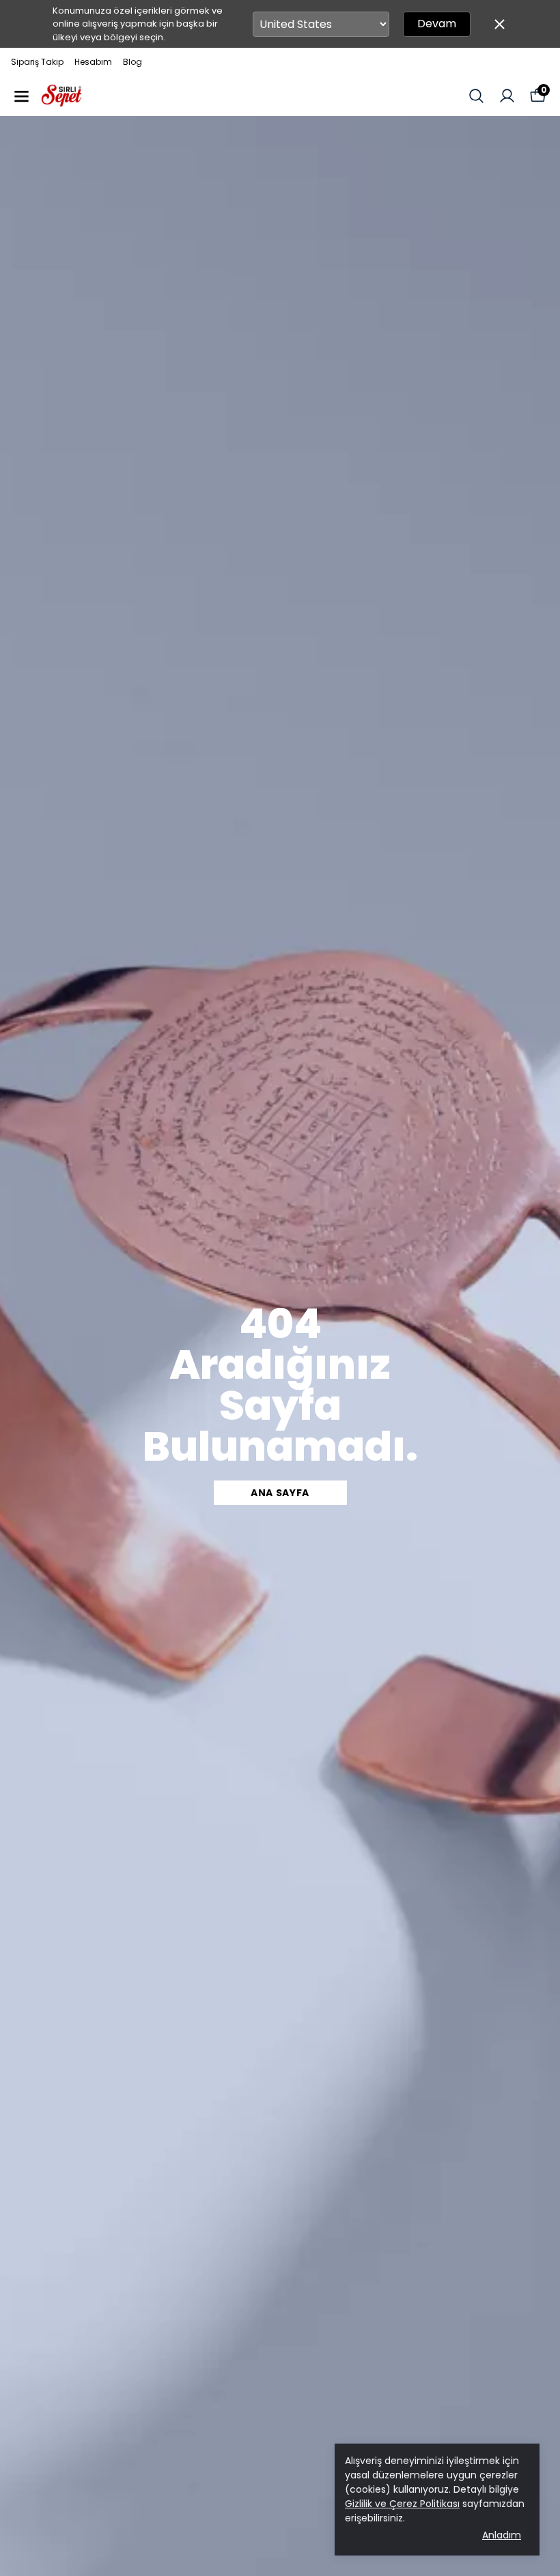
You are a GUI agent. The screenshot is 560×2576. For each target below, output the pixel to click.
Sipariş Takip (37, 62)
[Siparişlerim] (507, 96)
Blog (132, 62)
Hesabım (93, 62)
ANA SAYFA (280, 1493)
